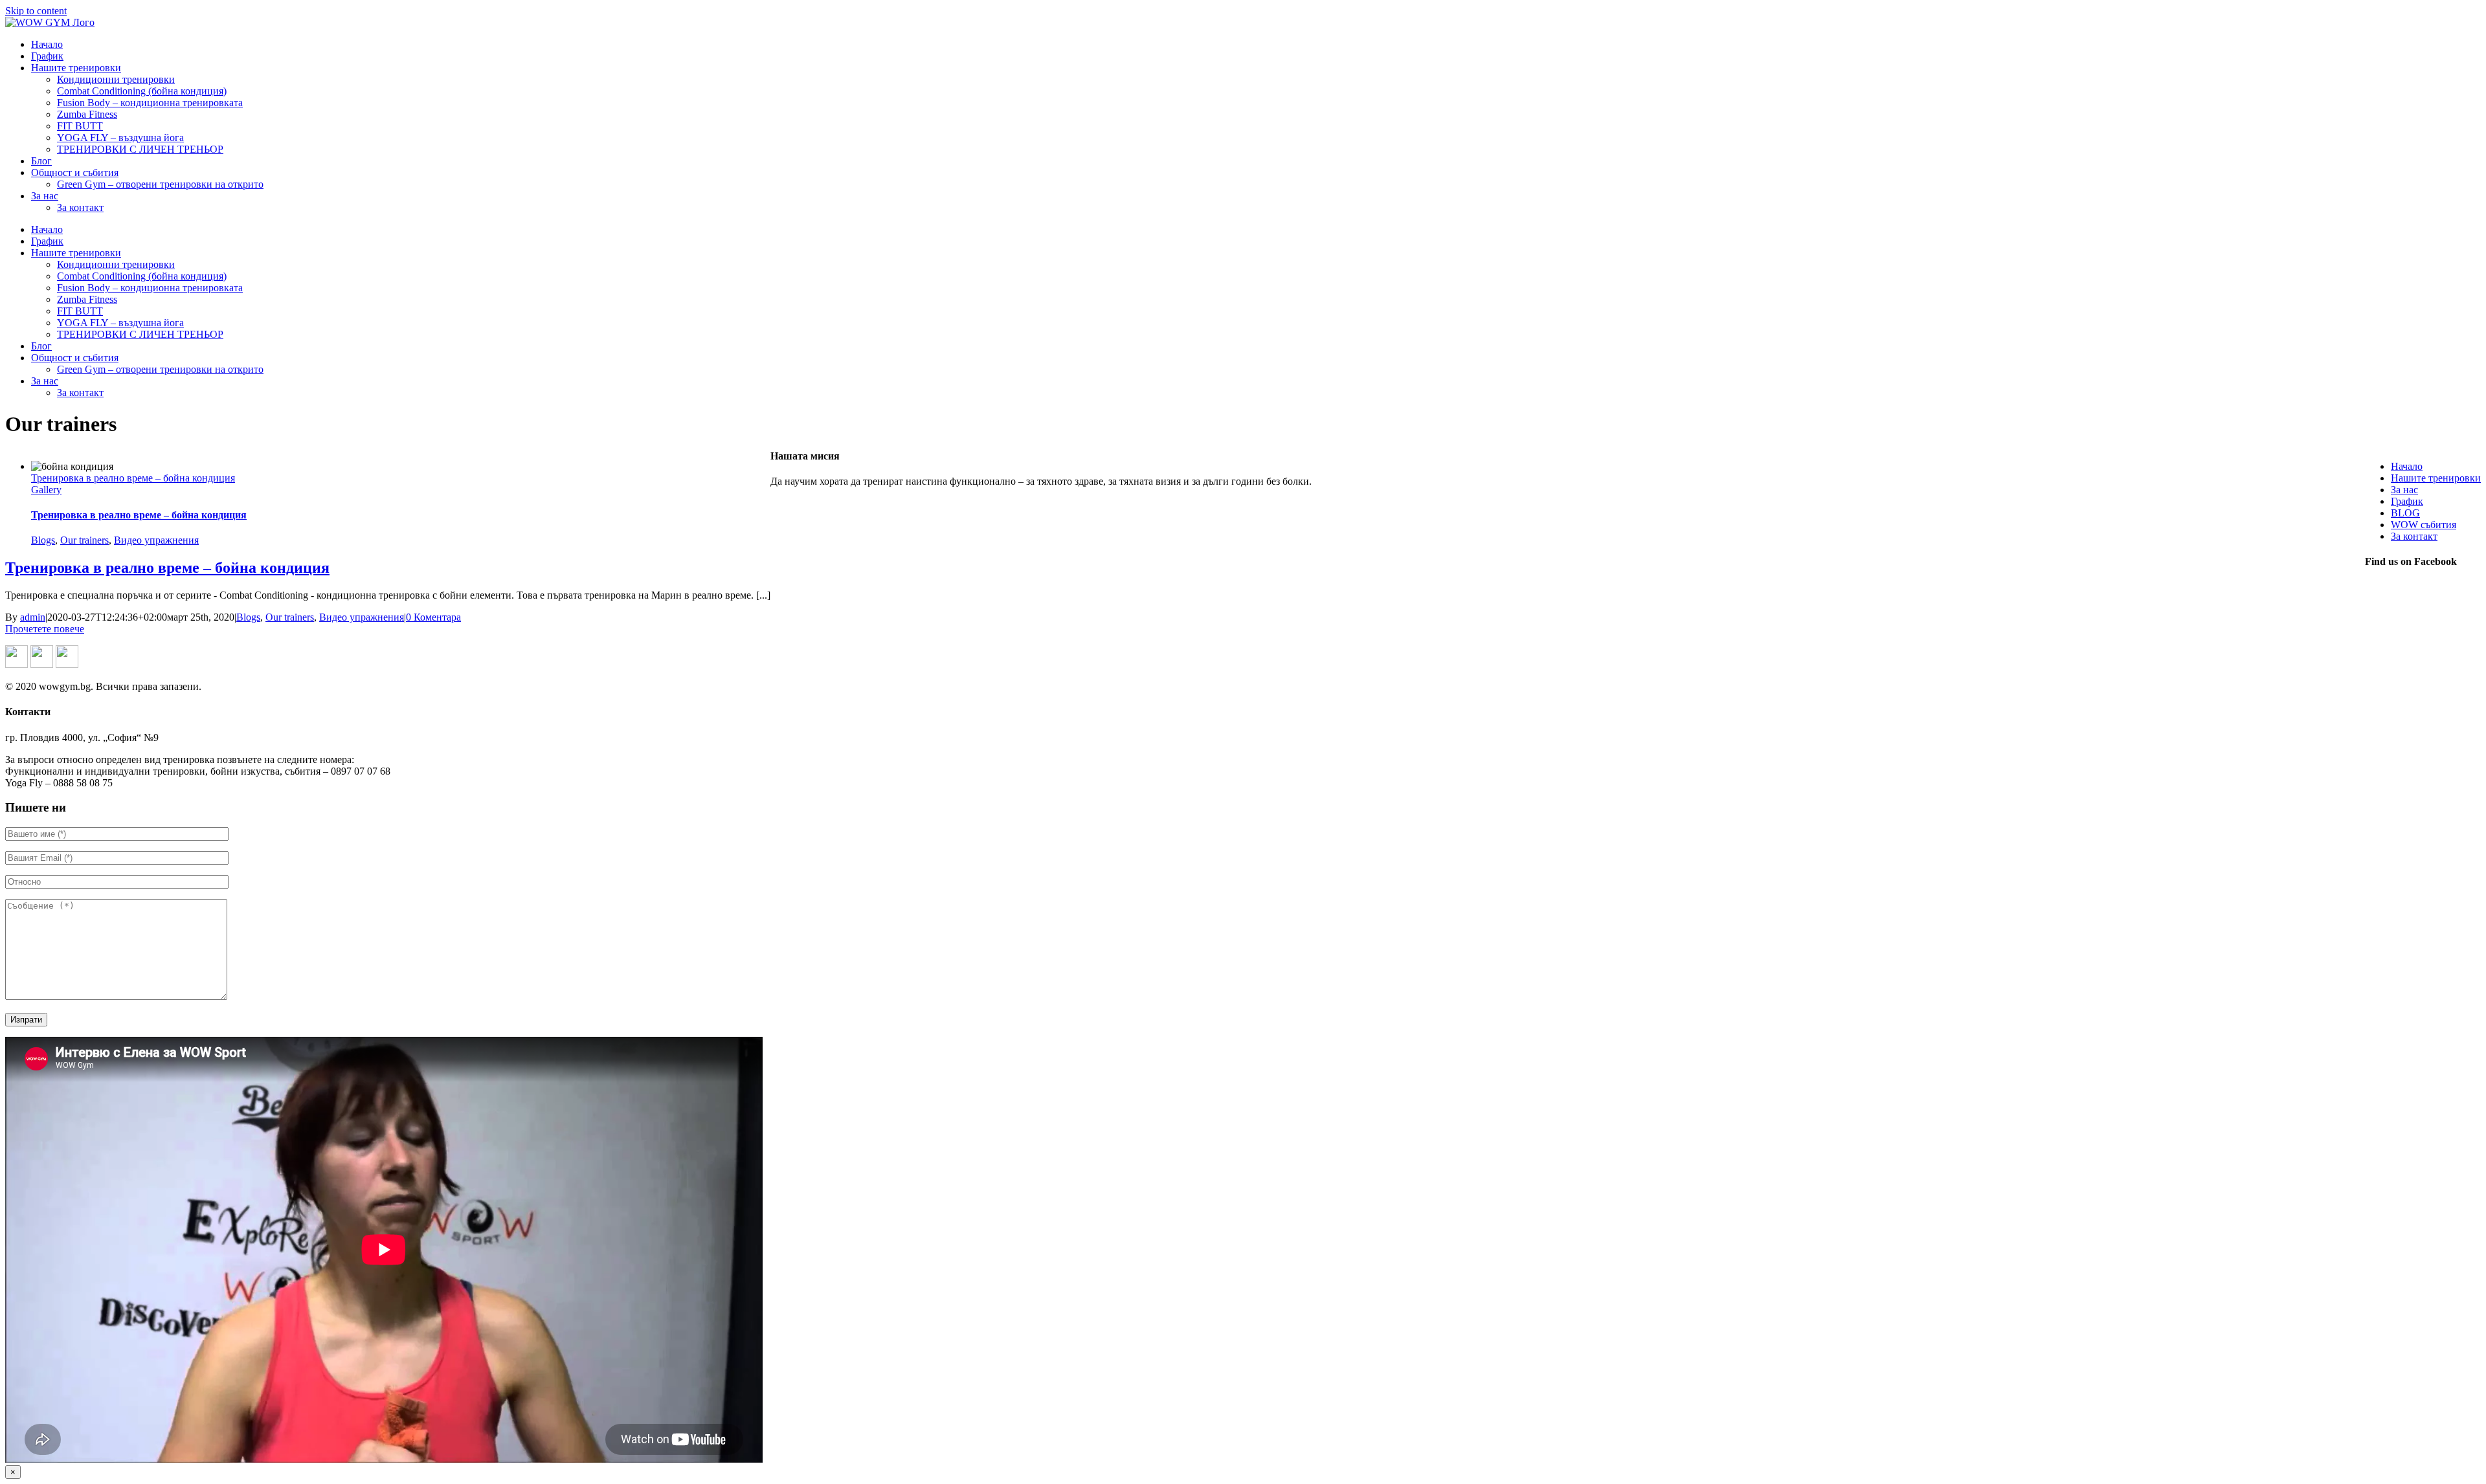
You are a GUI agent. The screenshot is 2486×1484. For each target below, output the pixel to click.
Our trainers (84, 540)
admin (33, 617)
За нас (2404, 490)
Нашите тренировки (2436, 478)
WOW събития (2424, 525)
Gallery (46, 490)
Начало (2407, 466)
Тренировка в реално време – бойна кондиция (133, 478)
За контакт (2414, 536)
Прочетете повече (45, 629)
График (2407, 501)
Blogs (43, 540)
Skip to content (36, 11)
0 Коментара (433, 617)
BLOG (2405, 513)
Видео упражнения (156, 540)
